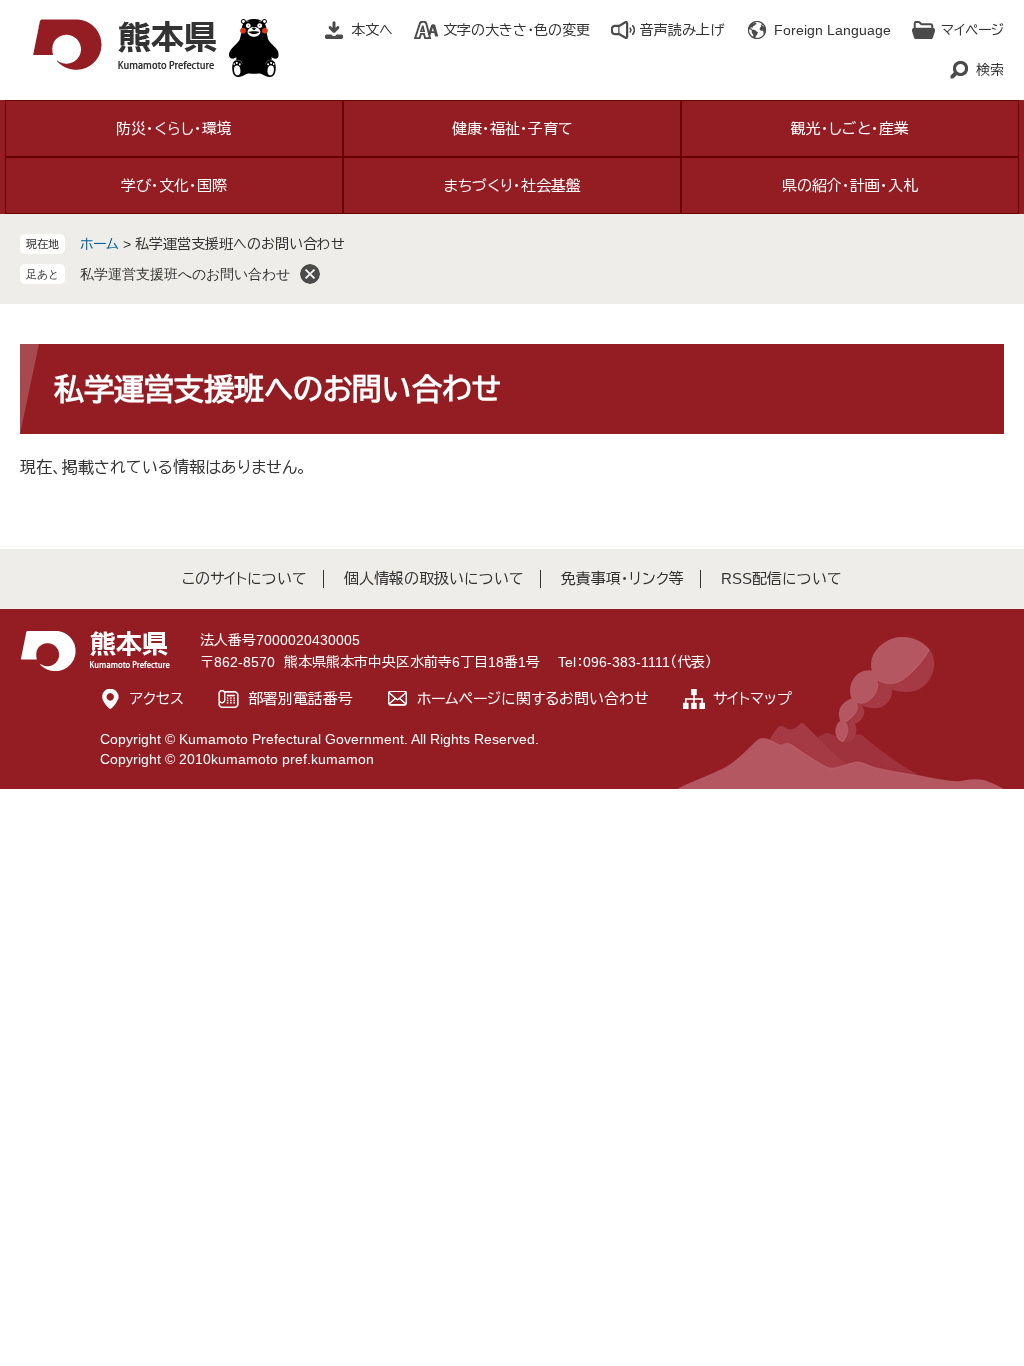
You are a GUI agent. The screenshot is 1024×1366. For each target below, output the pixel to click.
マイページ (972, 30)
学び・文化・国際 (174, 185)
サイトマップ (752, 698)
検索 (990, 70)
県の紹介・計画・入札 (850, 185)
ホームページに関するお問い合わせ (533, 698)
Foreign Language (832, 30)
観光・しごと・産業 (850, 128)
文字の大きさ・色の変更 (516, 30)
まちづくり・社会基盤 (512, 185)
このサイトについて (244, 578)
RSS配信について (781, 578)
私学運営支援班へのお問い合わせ (185, 274)
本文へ (372, 30)
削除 (310, 274)
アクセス (157, 698)
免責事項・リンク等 (622, 578)
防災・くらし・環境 (174, 128)
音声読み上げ (682, 30)
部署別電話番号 (300, 698)
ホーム (99, 244)
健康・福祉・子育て (512, 128)
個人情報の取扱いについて (434, 578)
